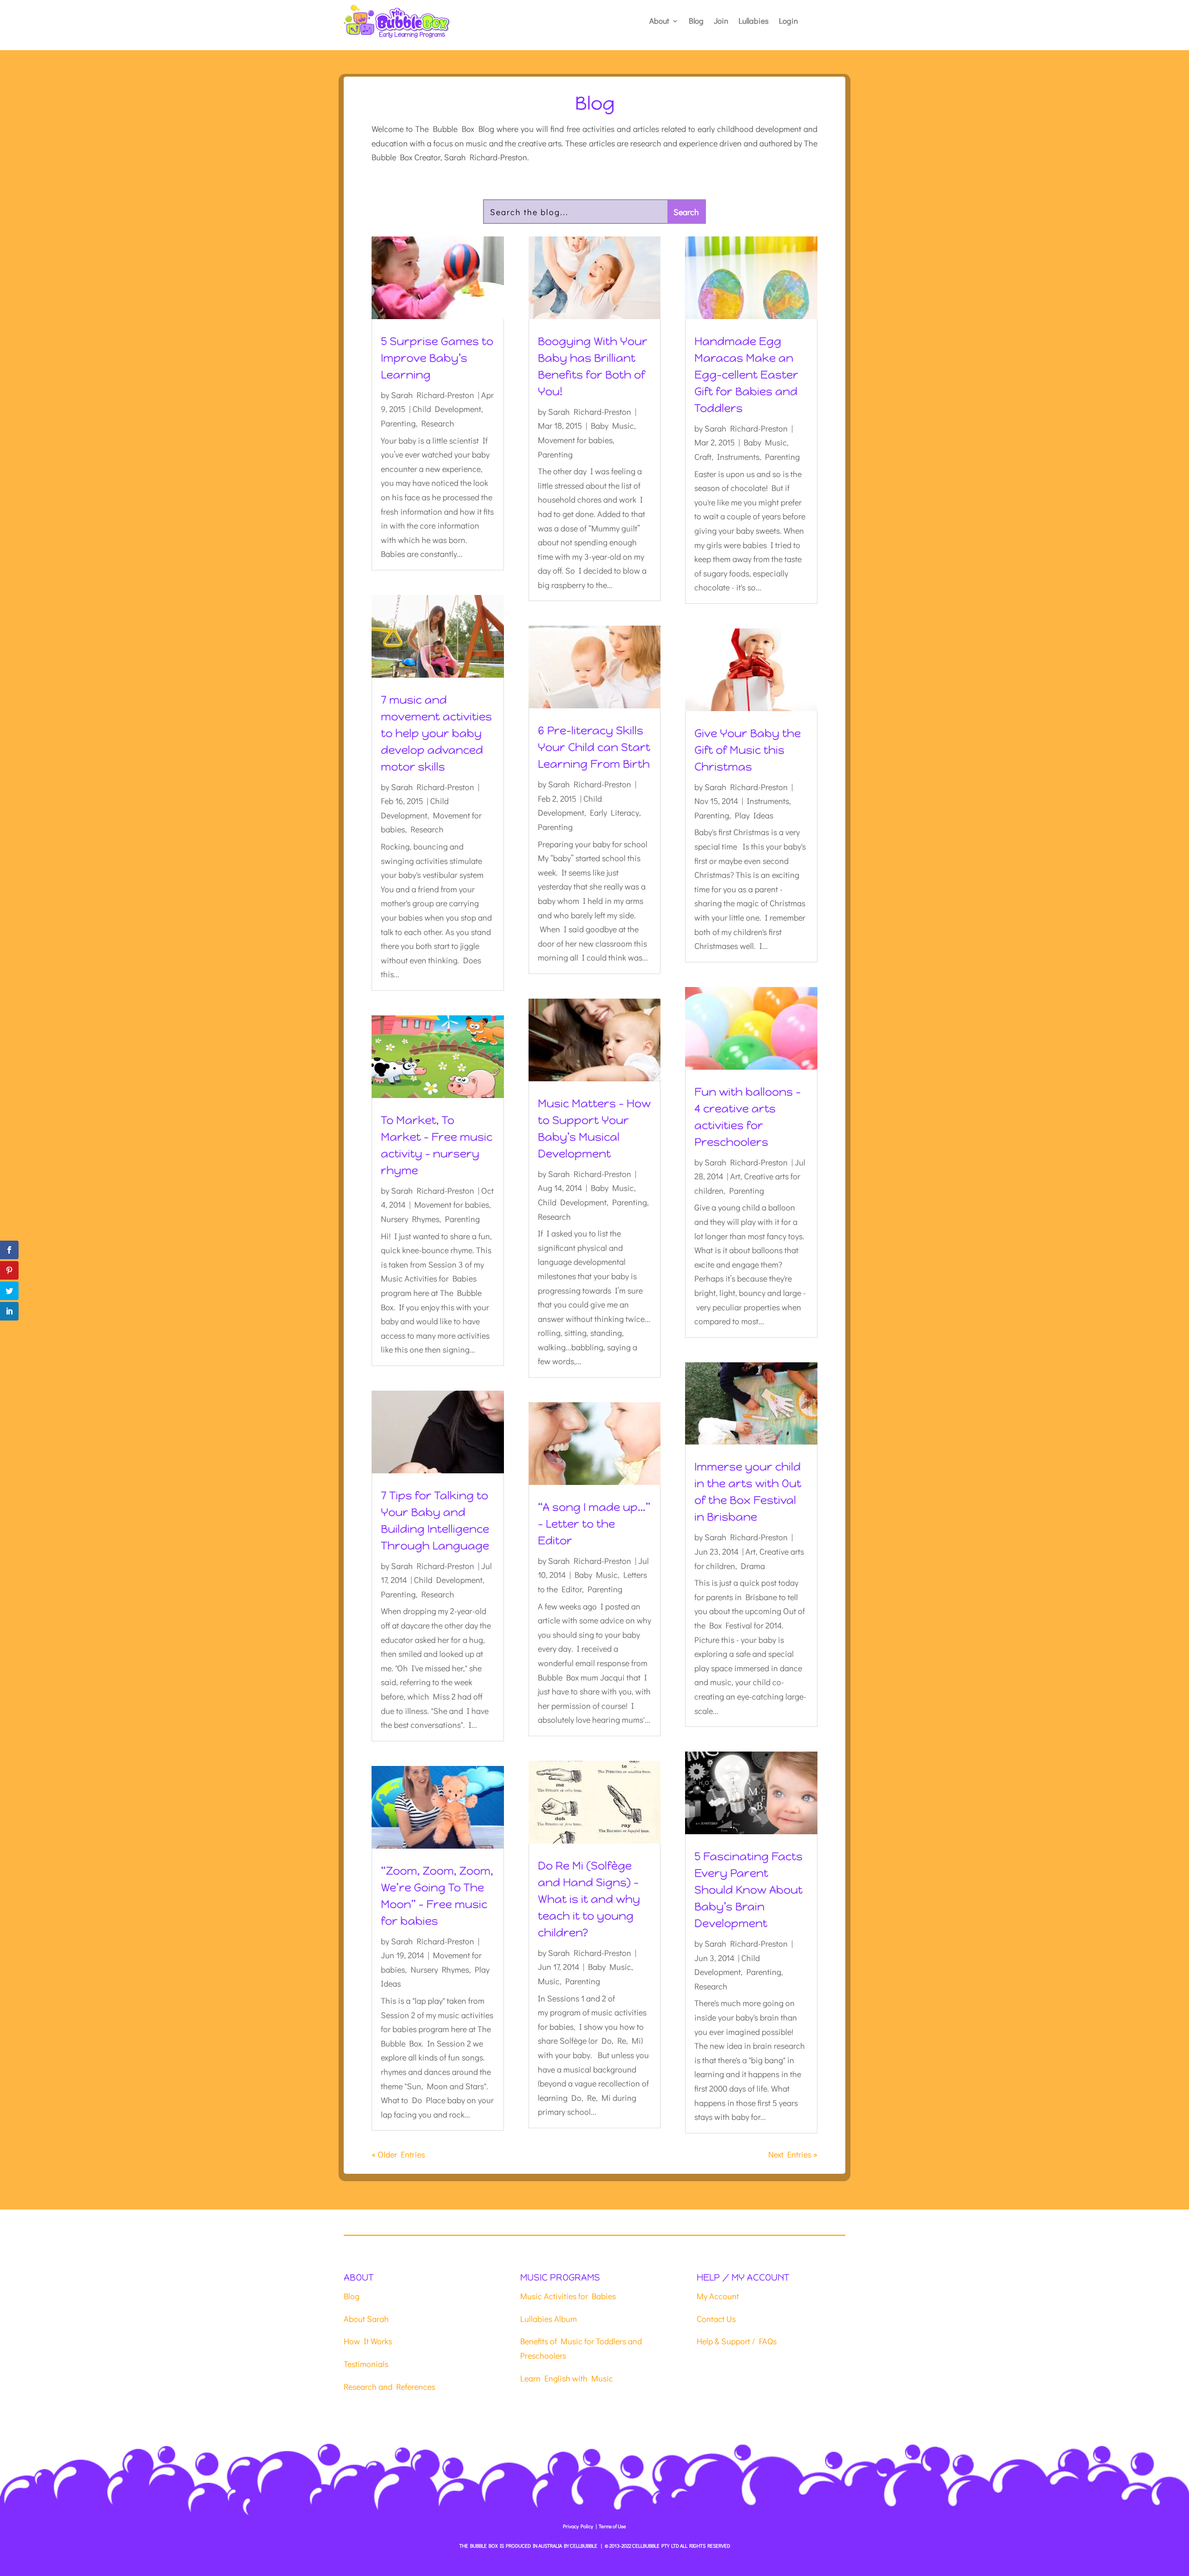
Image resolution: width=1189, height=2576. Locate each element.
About (659, 22)
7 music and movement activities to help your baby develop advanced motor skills (436, 733)
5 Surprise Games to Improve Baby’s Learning (437, 358)
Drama (753, 1566)
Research (438, 423)
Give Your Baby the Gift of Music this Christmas (748, 750)
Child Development (447, 409)
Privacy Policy (578, 2526)
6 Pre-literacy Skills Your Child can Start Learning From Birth (594, 747)
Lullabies (754, 22)
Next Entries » (793, 2154)
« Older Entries (398, 2154)
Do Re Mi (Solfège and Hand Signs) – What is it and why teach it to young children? (589, 1899)
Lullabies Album (549, 2319)
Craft (703, 457)
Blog (696, 22)
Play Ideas (754, 815)
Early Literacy (614, 812)
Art (735, 1176)
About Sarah (366, 2319)
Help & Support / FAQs (737, 2341)
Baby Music (612, 425)
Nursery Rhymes (410, 1219)
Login (788, 22)
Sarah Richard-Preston (433, 395)
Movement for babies (452, 1204)
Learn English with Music (567, 2378)
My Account (718, 2296)
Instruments (738, 457)
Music (549, 1981)
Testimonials (366, 2364)
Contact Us (716, 2319)
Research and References (389, 2386)
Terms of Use (612, 2526)
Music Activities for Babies (568, 2296)
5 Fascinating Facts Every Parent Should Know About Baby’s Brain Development (748, 1890)
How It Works (368, 2341)
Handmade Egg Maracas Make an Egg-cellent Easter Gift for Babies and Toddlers (746, 375)
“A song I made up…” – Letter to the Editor (594, 1524)
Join (721, 22)
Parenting (398, 423)
